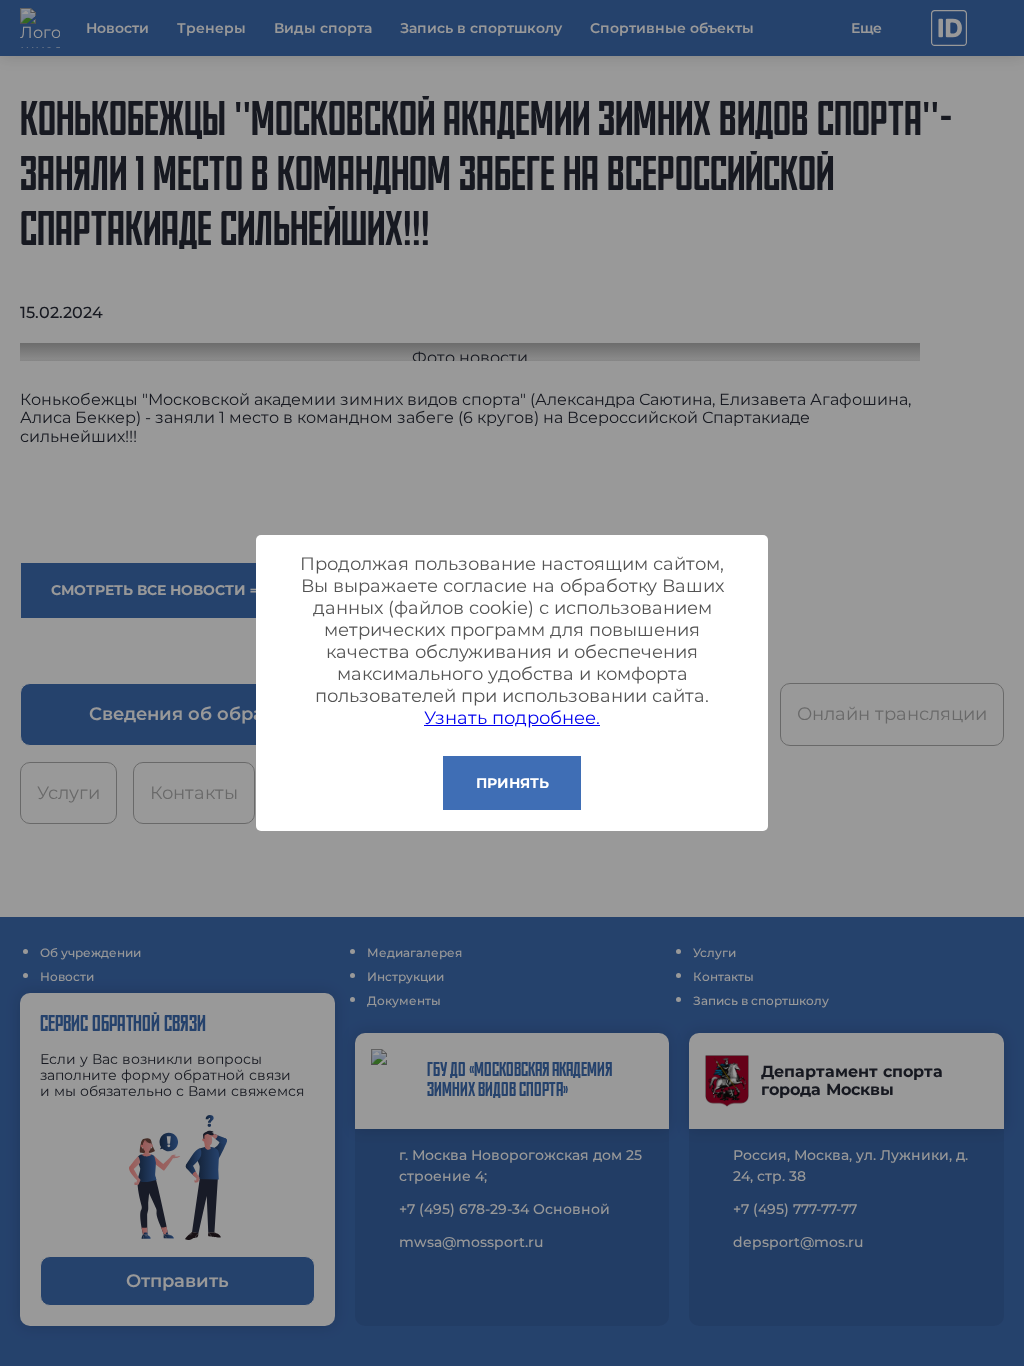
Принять (512, 783)
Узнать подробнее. (512, 718)
